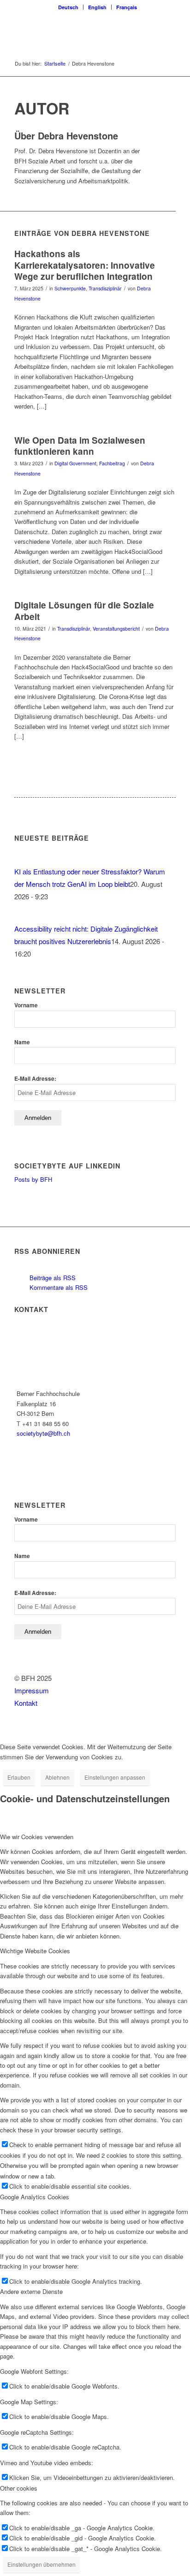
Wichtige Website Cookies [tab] (35, 1951)
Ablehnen (57, 1777)
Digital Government (75, 463)
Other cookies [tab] (19, 2488)
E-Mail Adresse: (35, 1079)
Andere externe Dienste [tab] (31, 2291)
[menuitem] (68, 7)
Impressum (32, 1690)
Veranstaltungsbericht (116, 629)
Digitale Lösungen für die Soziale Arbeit (84, 611)
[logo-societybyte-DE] (79, 32)
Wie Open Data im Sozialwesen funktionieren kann (80, 446)
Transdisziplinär (105, 288)
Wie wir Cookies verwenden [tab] (37, 1837)
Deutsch (68, 7)
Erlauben (19, 1777)
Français (127, 7)
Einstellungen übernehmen (42, 2564)
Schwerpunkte (70, 288)
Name (22, 1042)
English (97, 7)
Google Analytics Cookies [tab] (35, 2197)
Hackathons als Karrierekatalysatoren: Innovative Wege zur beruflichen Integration (85, 265)
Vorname (26, 1005)
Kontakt (26, 1703)
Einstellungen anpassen (115, 1777)
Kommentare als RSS (58, 1287)
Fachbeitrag (112, 463)
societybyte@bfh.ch (43, 1433)
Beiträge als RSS (52, 1278)
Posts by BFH (33, 1179)
